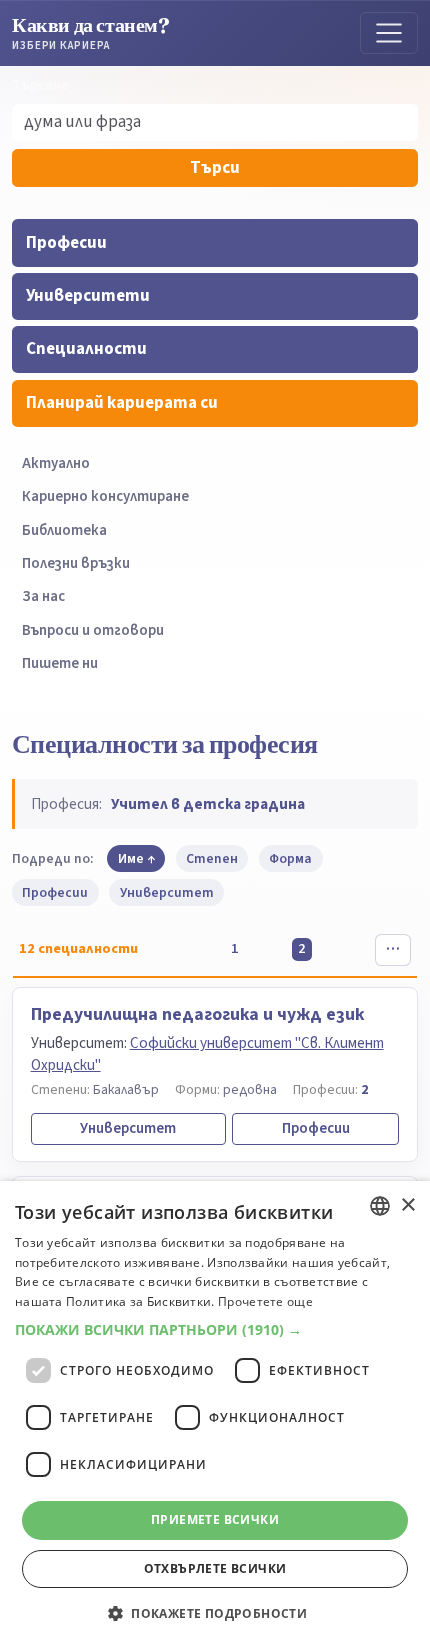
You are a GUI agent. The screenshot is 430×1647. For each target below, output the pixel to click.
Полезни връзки (76, 563)
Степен (212, 858)
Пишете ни (60, 663)
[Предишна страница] (175, 950)
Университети (88, 296)
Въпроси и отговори (93, 630)
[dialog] (215, 1414)
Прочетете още (265, 1301)
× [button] (407, 1205)
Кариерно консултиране (105, 496)
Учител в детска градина (208, 804)
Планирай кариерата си (122, 403)
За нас (43, 596)
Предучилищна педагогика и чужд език (197, 1014)
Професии (66, 243)
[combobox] (380, 1206)
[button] (215, 1330)
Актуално (56, 463)
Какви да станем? (91, 32)
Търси (215, 168)
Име (131, 858)
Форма (290, 858)
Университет (167, 892)
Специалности (86, 349)
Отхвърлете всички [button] (215, 1568)
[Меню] (389, 33)
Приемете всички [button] (215, 1519)
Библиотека (64, 530)
